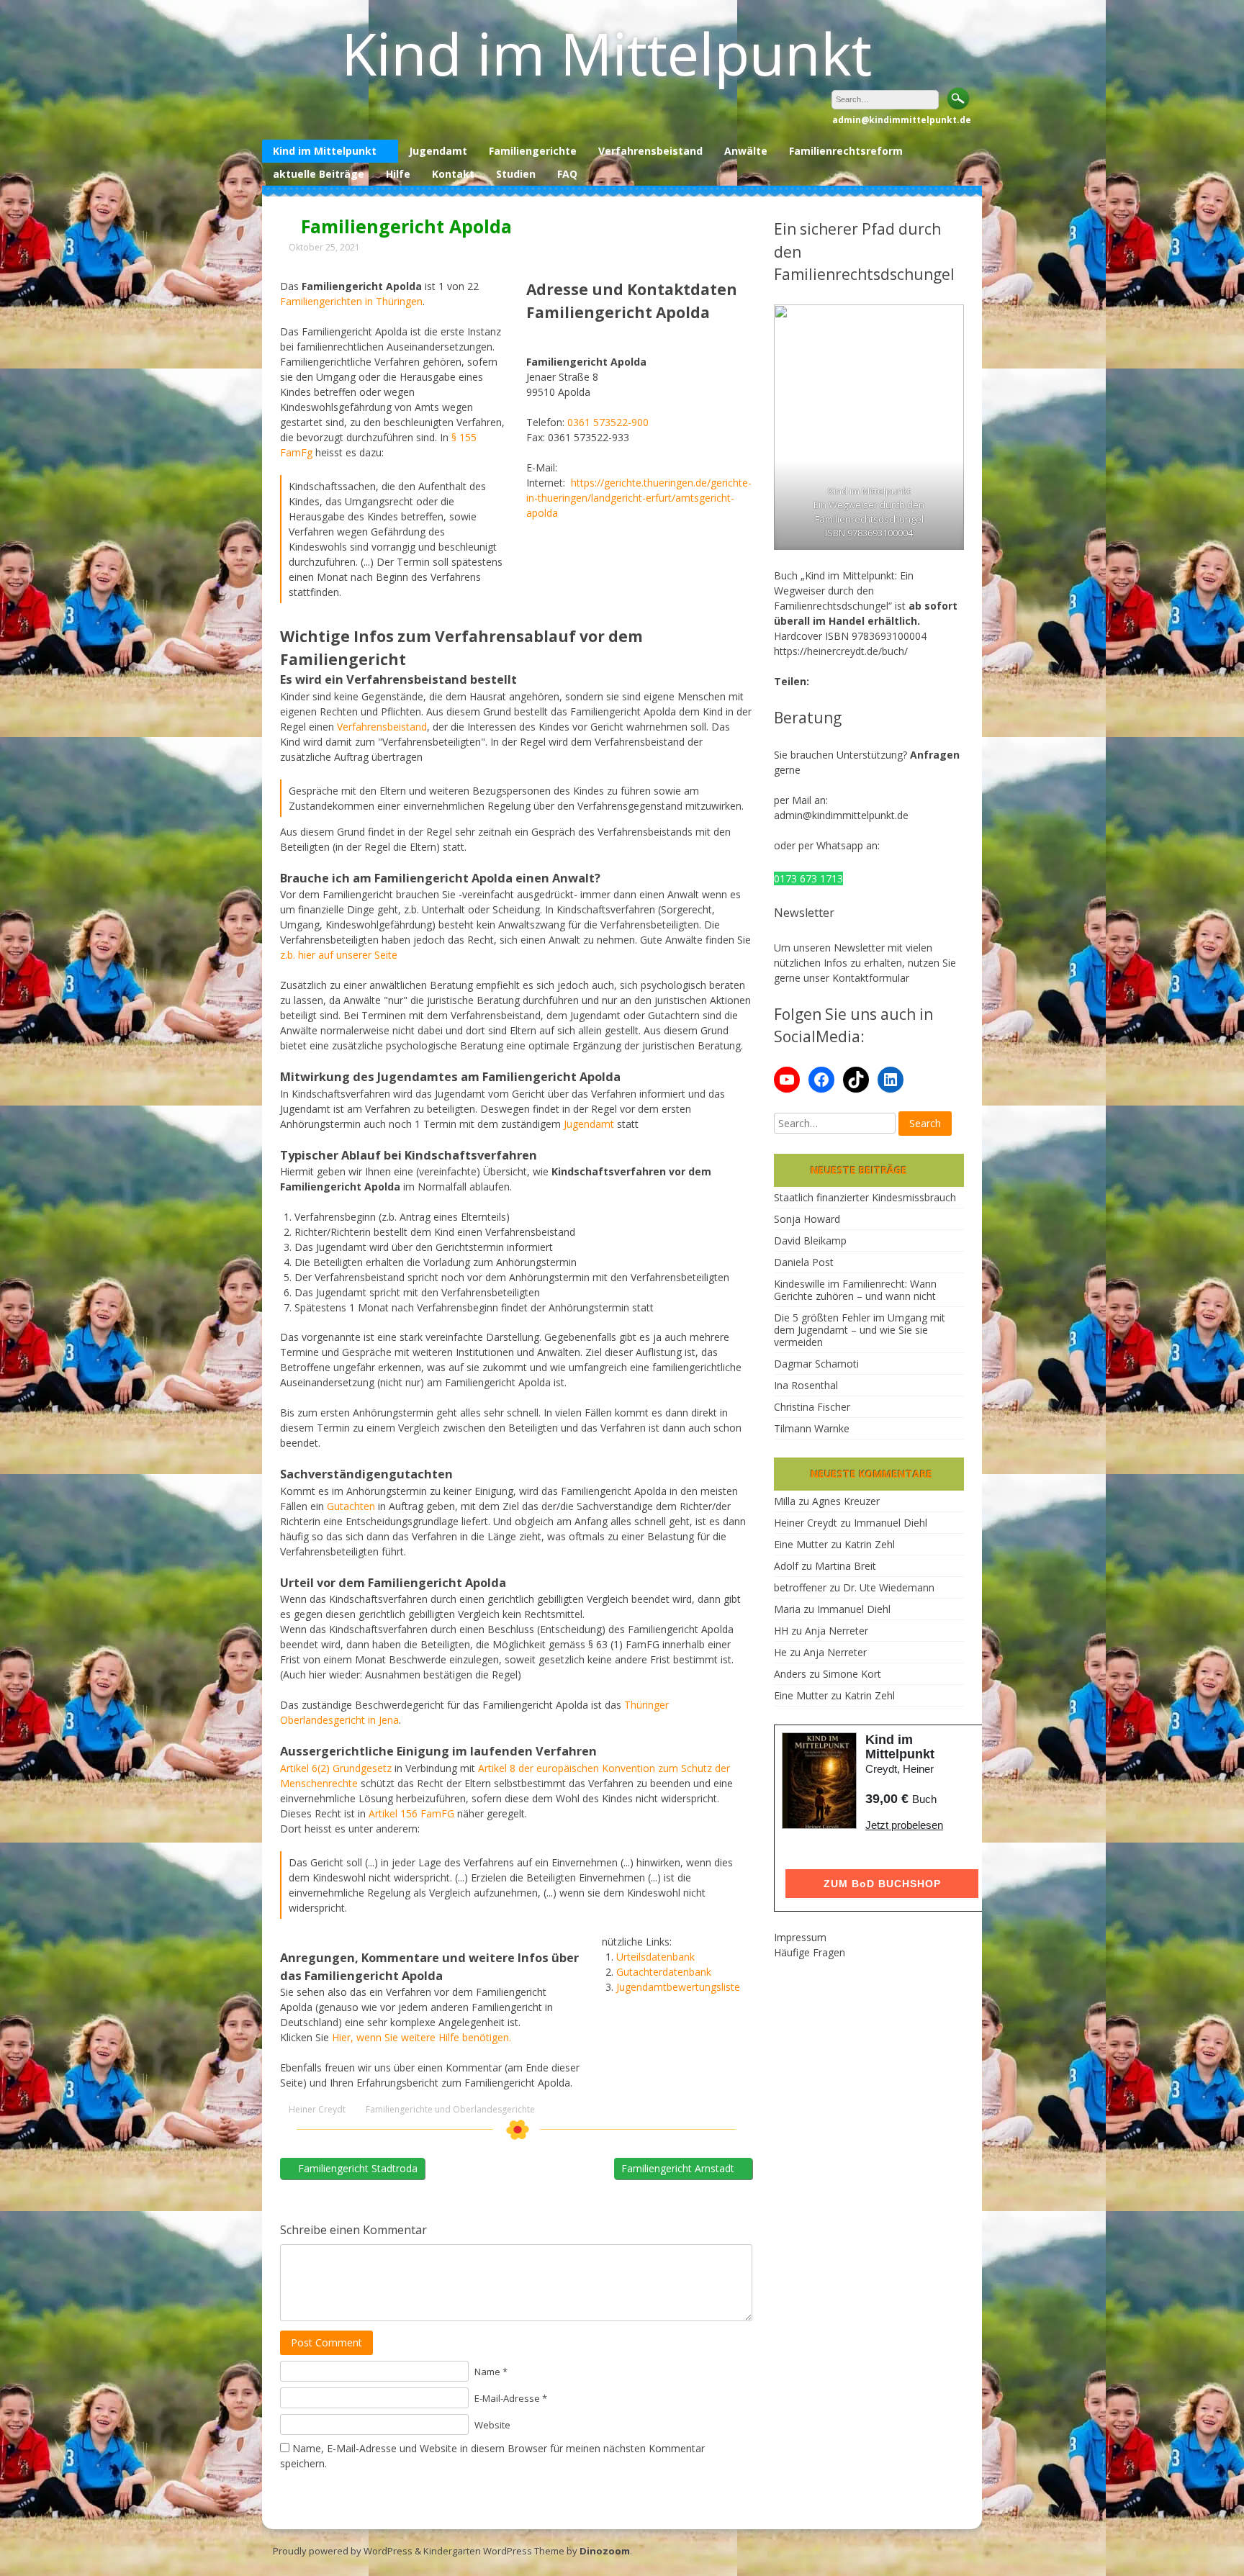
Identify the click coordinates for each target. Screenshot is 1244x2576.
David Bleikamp (810, 1240)
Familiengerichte (533, 151)
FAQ (567, 174)
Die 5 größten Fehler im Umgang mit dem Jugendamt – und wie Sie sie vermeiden (860, 1330)
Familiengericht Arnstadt (679, 2168)
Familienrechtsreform (846, 151)
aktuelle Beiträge (319, 174)
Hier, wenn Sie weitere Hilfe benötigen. (422, 2037)
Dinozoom (605, 2551)
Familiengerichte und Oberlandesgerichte (450, 2110)
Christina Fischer (812, 1407)
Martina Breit (846, 1566)
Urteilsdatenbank (655, 1957)
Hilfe (398, 174)
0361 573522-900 (608, 422)
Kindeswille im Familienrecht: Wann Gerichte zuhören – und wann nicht (855, 1290)
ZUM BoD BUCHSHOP (882, 1884)
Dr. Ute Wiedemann (889, 1587)
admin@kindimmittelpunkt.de (841, 815)
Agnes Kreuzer (846, 1501)
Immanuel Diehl (891, 1523)
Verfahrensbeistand (650, 151)
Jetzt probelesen (904, 1825)
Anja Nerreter (837, 1631)
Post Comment (326, 2342)
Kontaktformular (871, 978)
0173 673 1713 (808, 878)
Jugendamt (438, 151)
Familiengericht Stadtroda (356, 2168)
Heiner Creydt (317, 2110)
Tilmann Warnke (812, 1428)
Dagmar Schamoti (816, 1364)
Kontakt (453, 174)
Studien (516, 174)
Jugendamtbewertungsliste (678, 1987)
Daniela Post (804, 1262)
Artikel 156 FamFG (411, 1813)
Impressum (800, 1937)
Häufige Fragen (810, 1952)
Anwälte (746, 151)
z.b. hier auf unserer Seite (339, 955)
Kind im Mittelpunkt (607, 53)
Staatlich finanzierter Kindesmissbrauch (865, 1197)
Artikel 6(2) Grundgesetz (336, 1768)
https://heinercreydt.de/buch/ (841, 651)
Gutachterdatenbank (664, 1972)
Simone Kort (852, 1674)
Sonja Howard (807, 1219)
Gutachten (351, 1506)
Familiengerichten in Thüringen (351, 301)
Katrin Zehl (870, 1544)
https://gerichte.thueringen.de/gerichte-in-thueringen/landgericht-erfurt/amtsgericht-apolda (639, 498)
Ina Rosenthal (806, 1385)
